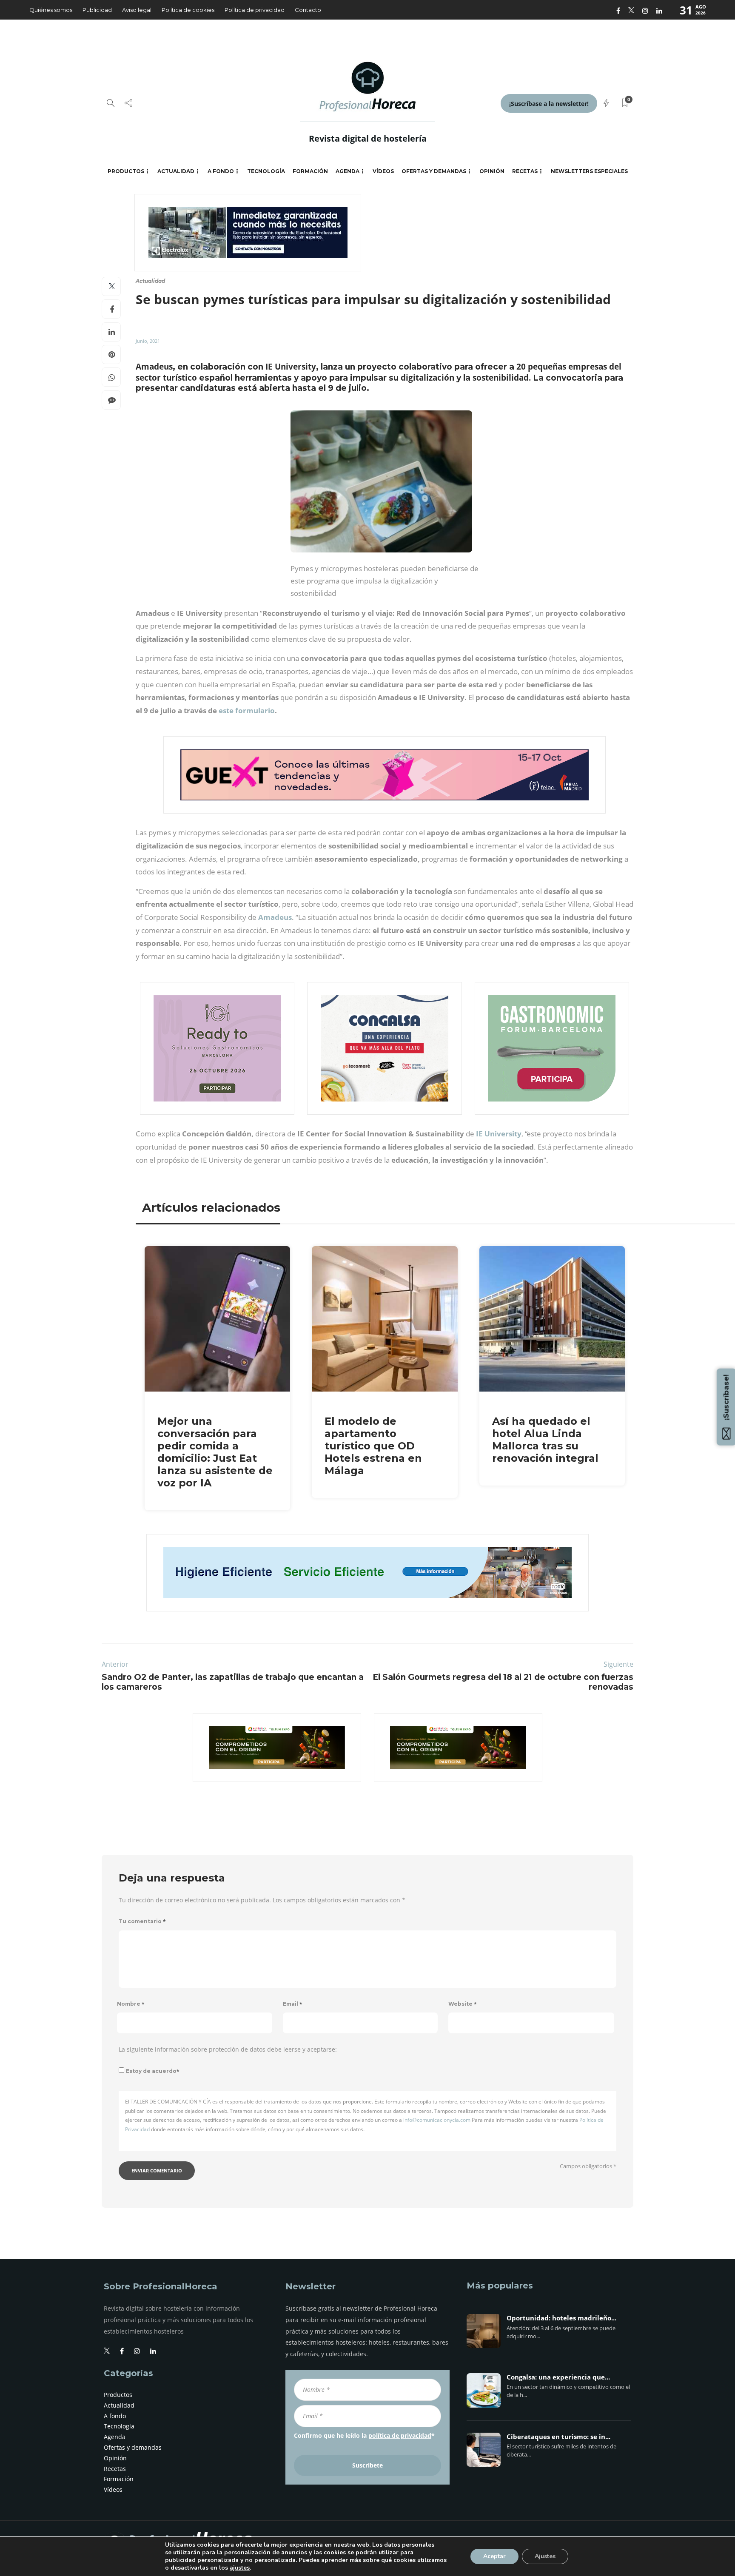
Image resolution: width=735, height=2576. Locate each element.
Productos (126, 171)
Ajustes (545, 2556)
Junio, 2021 (148, 341)
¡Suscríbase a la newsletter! (549, 104)
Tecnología (266, 171)
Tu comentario (142, 1921)
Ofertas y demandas (434, 171)
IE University (499, 1134)
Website (463, 2004)
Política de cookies (188, 10)
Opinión (492, 171)
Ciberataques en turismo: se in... (558, 2437)
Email (293, 2004)
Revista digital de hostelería (368, 138)
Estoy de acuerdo (153, 2071)
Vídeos (383, 171)
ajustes (240, 2568)
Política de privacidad (255, 10)
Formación (310, 171)
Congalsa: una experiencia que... (558, 2377)
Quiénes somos (51, 10)
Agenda (348, 171)
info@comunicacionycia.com (437, 2120)
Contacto (308, 10)
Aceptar (494, 2556)
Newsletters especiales (589, 171)
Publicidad (97, 10)
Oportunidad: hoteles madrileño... (561, 2318)
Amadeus (275, 917)
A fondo (221, 171)
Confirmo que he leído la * (364, 2435)
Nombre (131, 2004)
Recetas (525, 171)
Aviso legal (137, 10)
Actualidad (176, 171)
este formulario (247, 710)
